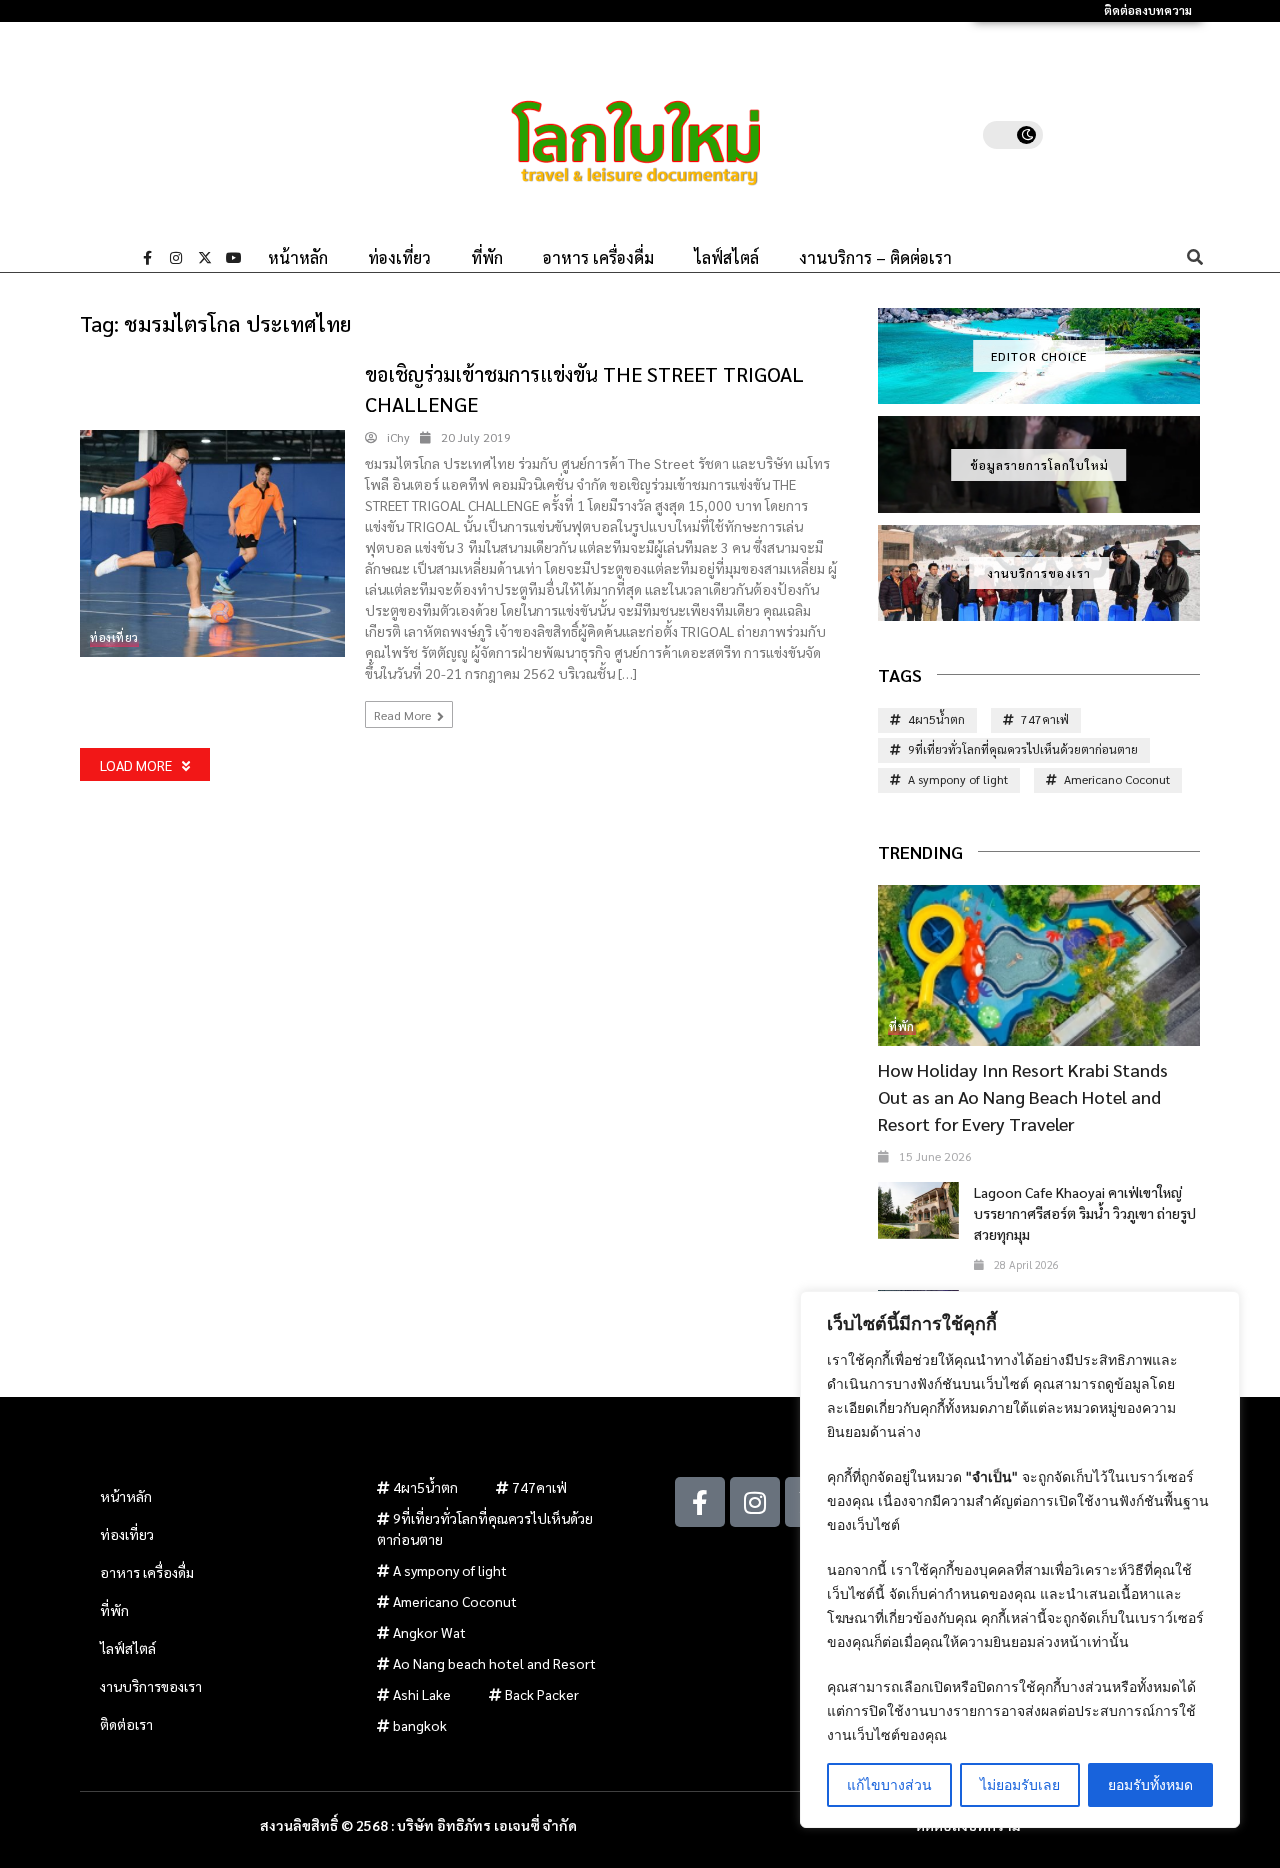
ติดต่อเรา (126, 1724)
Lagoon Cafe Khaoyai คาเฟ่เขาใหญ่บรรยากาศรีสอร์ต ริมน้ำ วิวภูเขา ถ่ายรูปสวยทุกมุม (1085, 1213)
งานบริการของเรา (1039, 573)
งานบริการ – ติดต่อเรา (875, 258)
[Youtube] (234, 258)
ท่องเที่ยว (399, 258)
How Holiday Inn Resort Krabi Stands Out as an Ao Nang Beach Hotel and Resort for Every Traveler (1023, 1096)
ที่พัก (487, 258)
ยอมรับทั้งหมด (1150, 1784)
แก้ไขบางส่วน (889, 1784)
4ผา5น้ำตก (936, 719)
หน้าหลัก (298, 258)
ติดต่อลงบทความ (1148, 10)
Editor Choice (1039, 356)
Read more (404, 715)
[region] (1020, 1559)
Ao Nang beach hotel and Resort (494, 1663)
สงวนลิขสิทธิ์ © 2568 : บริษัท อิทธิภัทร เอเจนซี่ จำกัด (418, 1825)
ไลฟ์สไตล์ (726, 258)
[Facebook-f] (147, 258)
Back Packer (542, 1694)
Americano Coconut (1117, 779)
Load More (136, 765)
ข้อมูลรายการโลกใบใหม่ (1039, 465)
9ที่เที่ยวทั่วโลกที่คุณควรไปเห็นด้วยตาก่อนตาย (1023, 749)
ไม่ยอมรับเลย (1020, 1784)
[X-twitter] (205, 258)
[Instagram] (176, 258)
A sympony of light (958, 779)
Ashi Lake (422, 1694)
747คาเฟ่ (1045, 719)
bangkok (420, 1725)
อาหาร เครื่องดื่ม (598, 258)
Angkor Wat (429, 1632)
